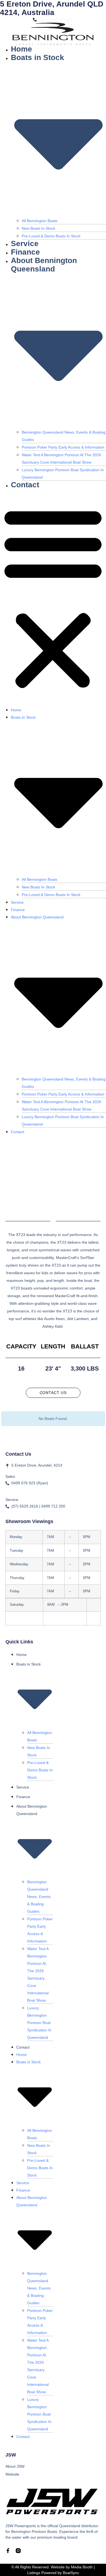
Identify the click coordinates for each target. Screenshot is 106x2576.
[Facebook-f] (8, 2551)
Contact (25, 485)
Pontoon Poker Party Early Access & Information (63, 447)
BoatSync (71, 2573)
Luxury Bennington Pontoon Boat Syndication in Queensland (39, 2023)
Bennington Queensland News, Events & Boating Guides (39, 1897)
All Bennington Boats (40, 221)
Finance (25, 252)
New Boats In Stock (38, 228)
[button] (53, 598)
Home (21, 49)
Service (25, 244)
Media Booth (82, 2567)
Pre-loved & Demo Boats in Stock (51, 236)
